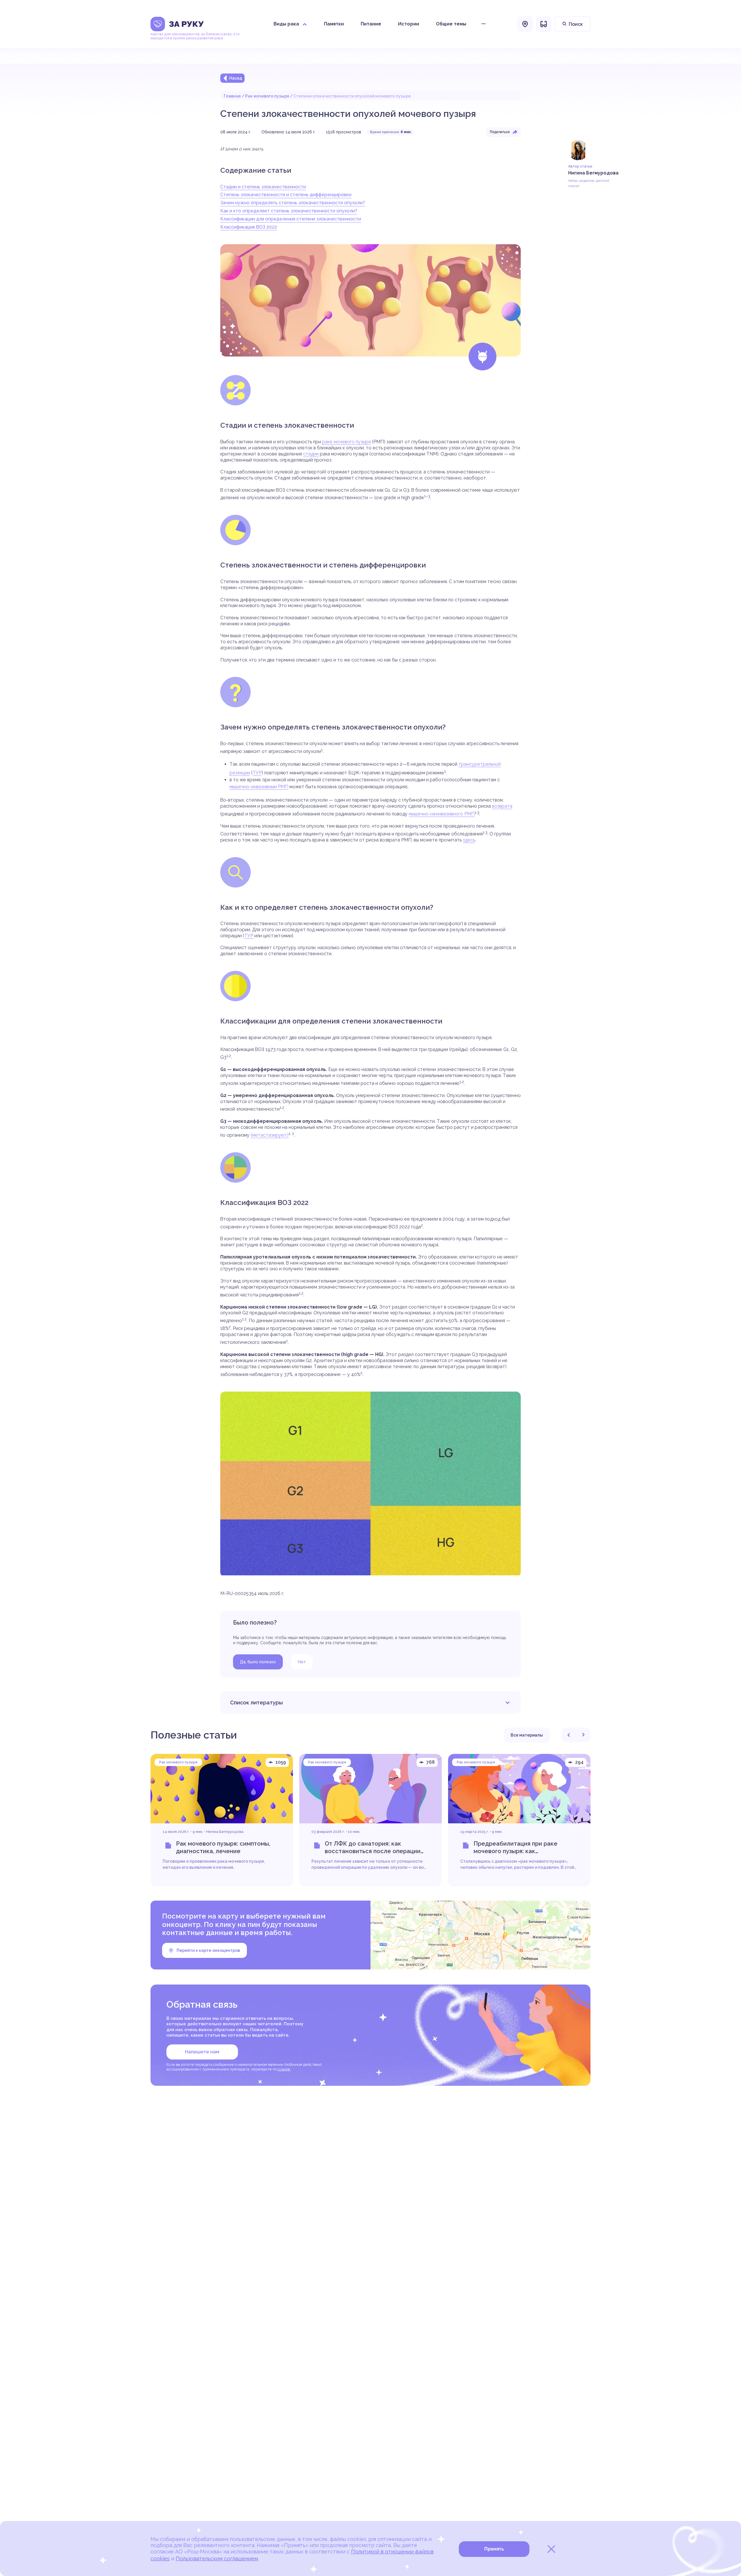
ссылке (284, 2069)
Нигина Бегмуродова (225, 1832)
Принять (494, 2549)
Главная (232, 96)
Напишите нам (202, 2052)
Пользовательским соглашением (217, 2558)
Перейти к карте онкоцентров (208, 1950)
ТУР (257, 773)
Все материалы (527, 1735)
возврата (502, 806)
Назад (236, 78)
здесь (469, 840)
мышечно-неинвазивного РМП (442, 814)
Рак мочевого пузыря (267, 96)
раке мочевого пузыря (346, 442)
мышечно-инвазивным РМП (259, 787)
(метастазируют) (270, 1135)
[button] (569, 1735)
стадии (311, 454)
